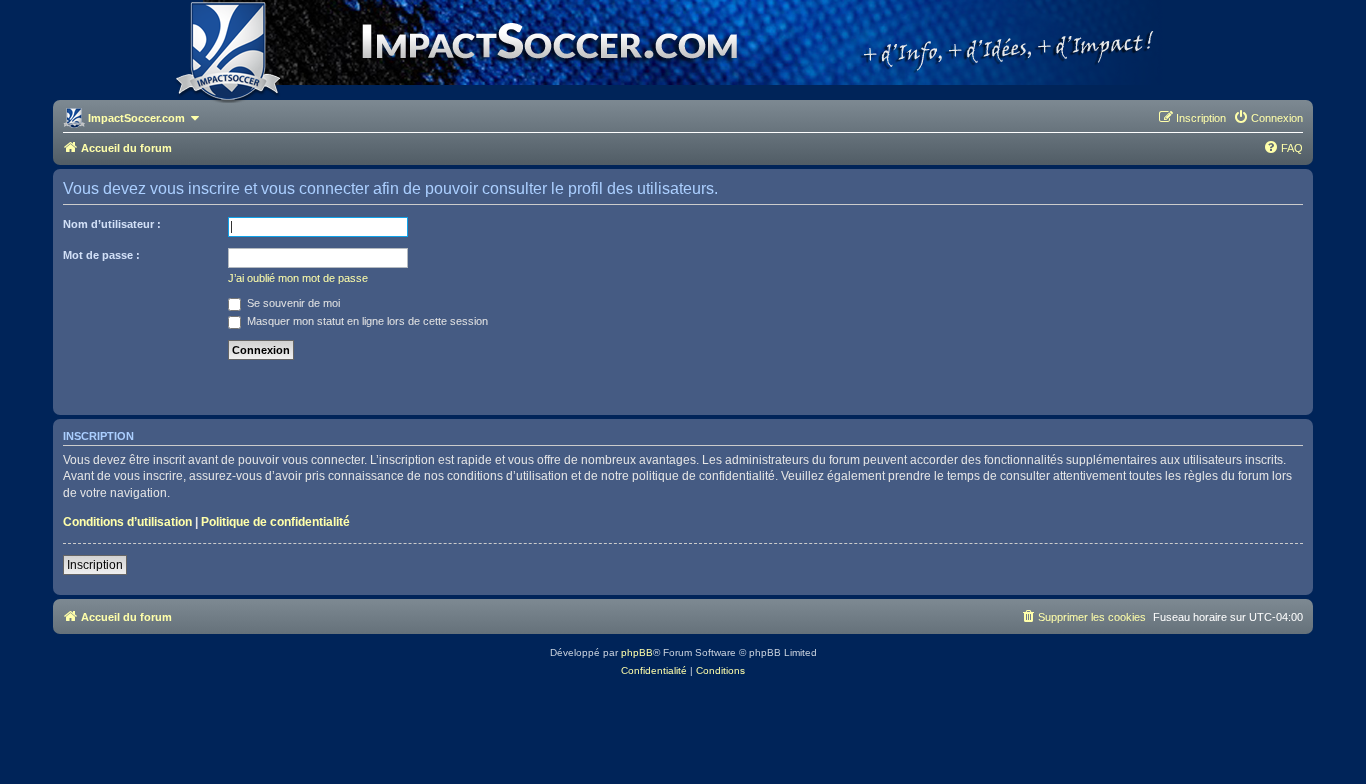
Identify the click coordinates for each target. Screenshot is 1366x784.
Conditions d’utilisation (127, 522)
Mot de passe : (101, 255)
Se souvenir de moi (292, 303)
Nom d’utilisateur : (112, 224)
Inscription (95, 565)
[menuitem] (1268, 118)
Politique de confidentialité (275, 522)
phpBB (637, 652)
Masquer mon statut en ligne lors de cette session (366, 321)
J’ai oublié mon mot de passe (298, 278)
